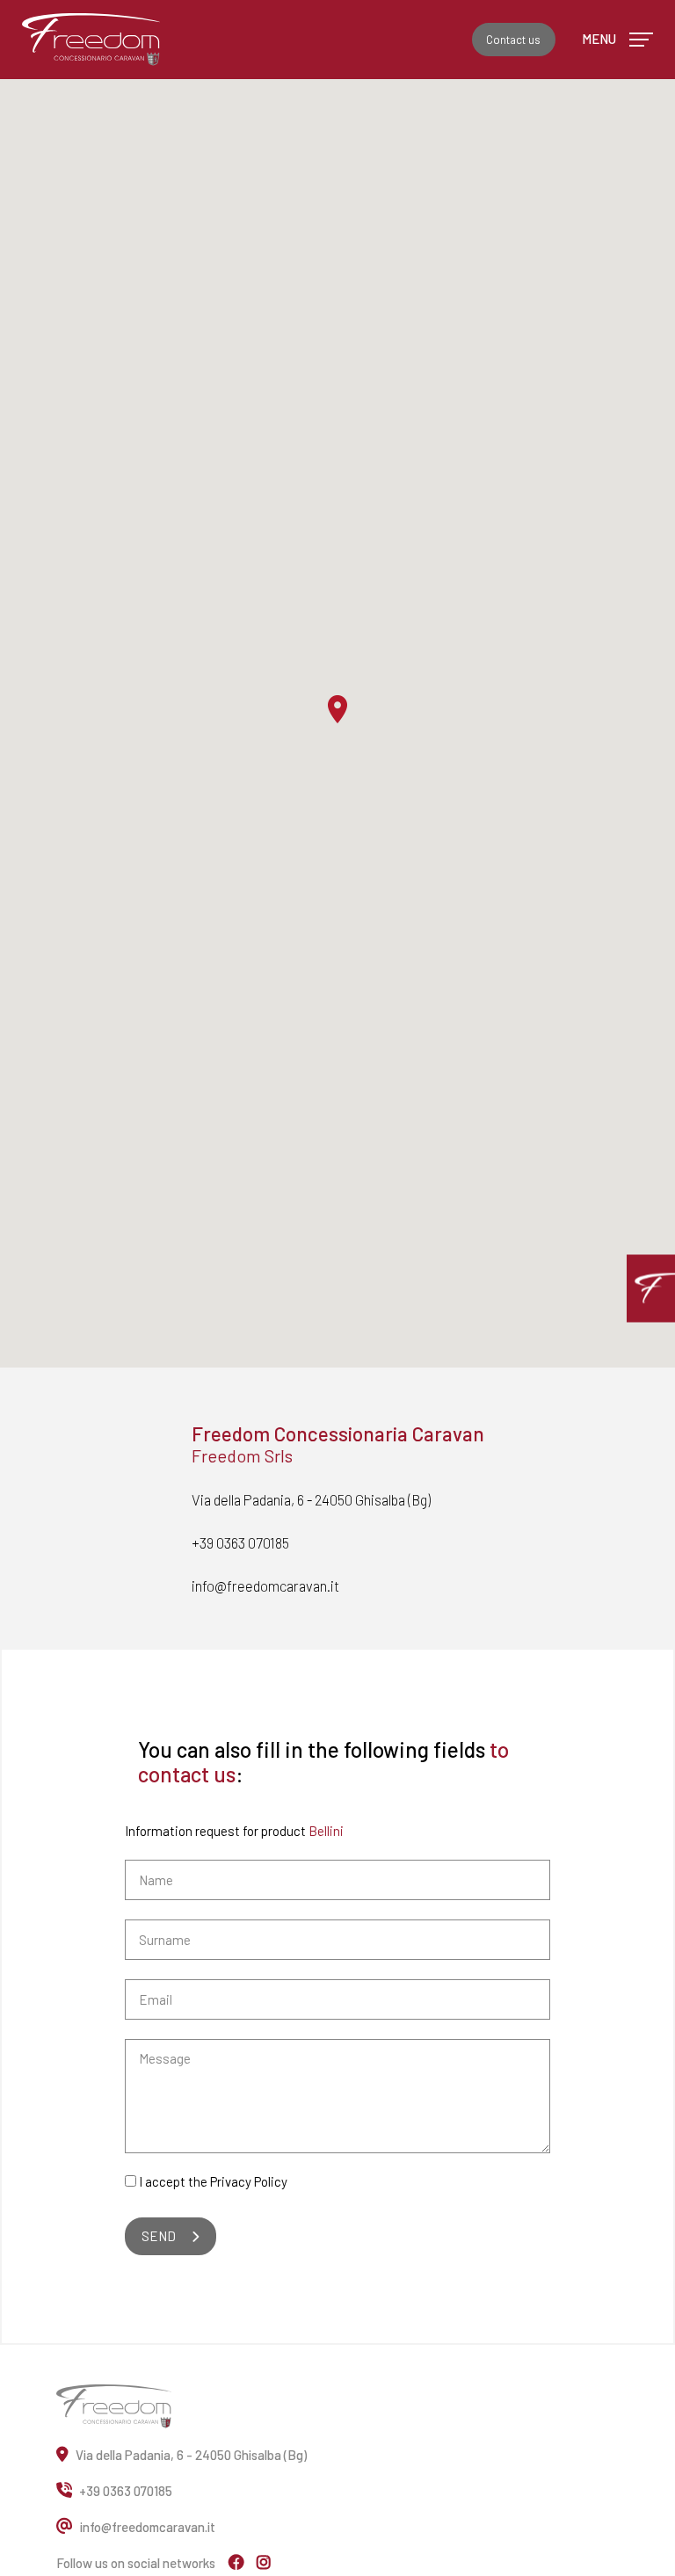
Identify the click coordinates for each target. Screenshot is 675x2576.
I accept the (213, 2181)
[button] (651, 1288)
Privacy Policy (249, 2181)
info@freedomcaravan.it (265, 1586)
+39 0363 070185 (240, 1542)
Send (159, 2236)
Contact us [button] (513, 40)
